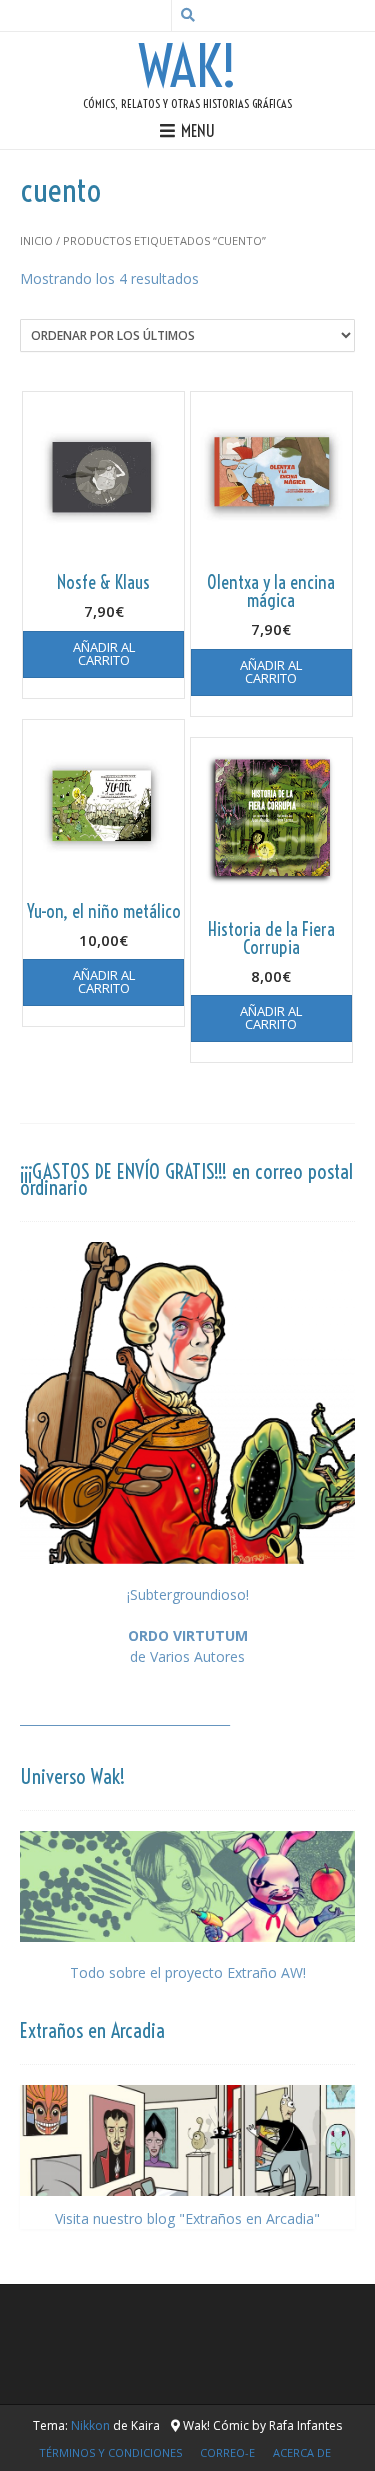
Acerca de (302, 2452)
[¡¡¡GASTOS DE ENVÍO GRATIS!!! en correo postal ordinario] (187, 1402)
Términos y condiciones (110, 2452)
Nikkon (90, 2425)
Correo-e (227, 2452)
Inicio (36, 240)
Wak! (188, 67)
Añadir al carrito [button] (104, 653)
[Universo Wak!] (187, 1886)
